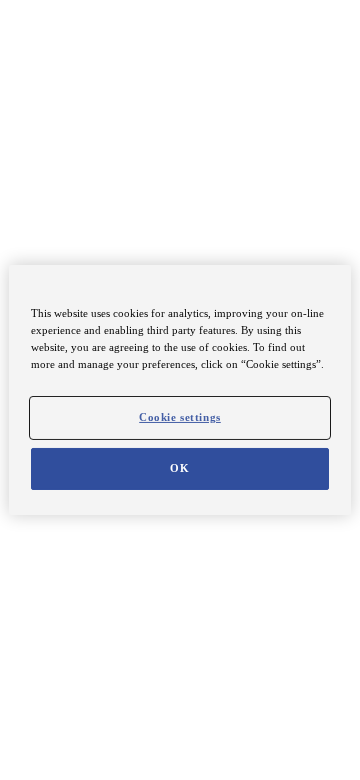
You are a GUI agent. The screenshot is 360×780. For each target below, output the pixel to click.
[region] (180, 390)
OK (179, 468)
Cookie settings (180, 417)
